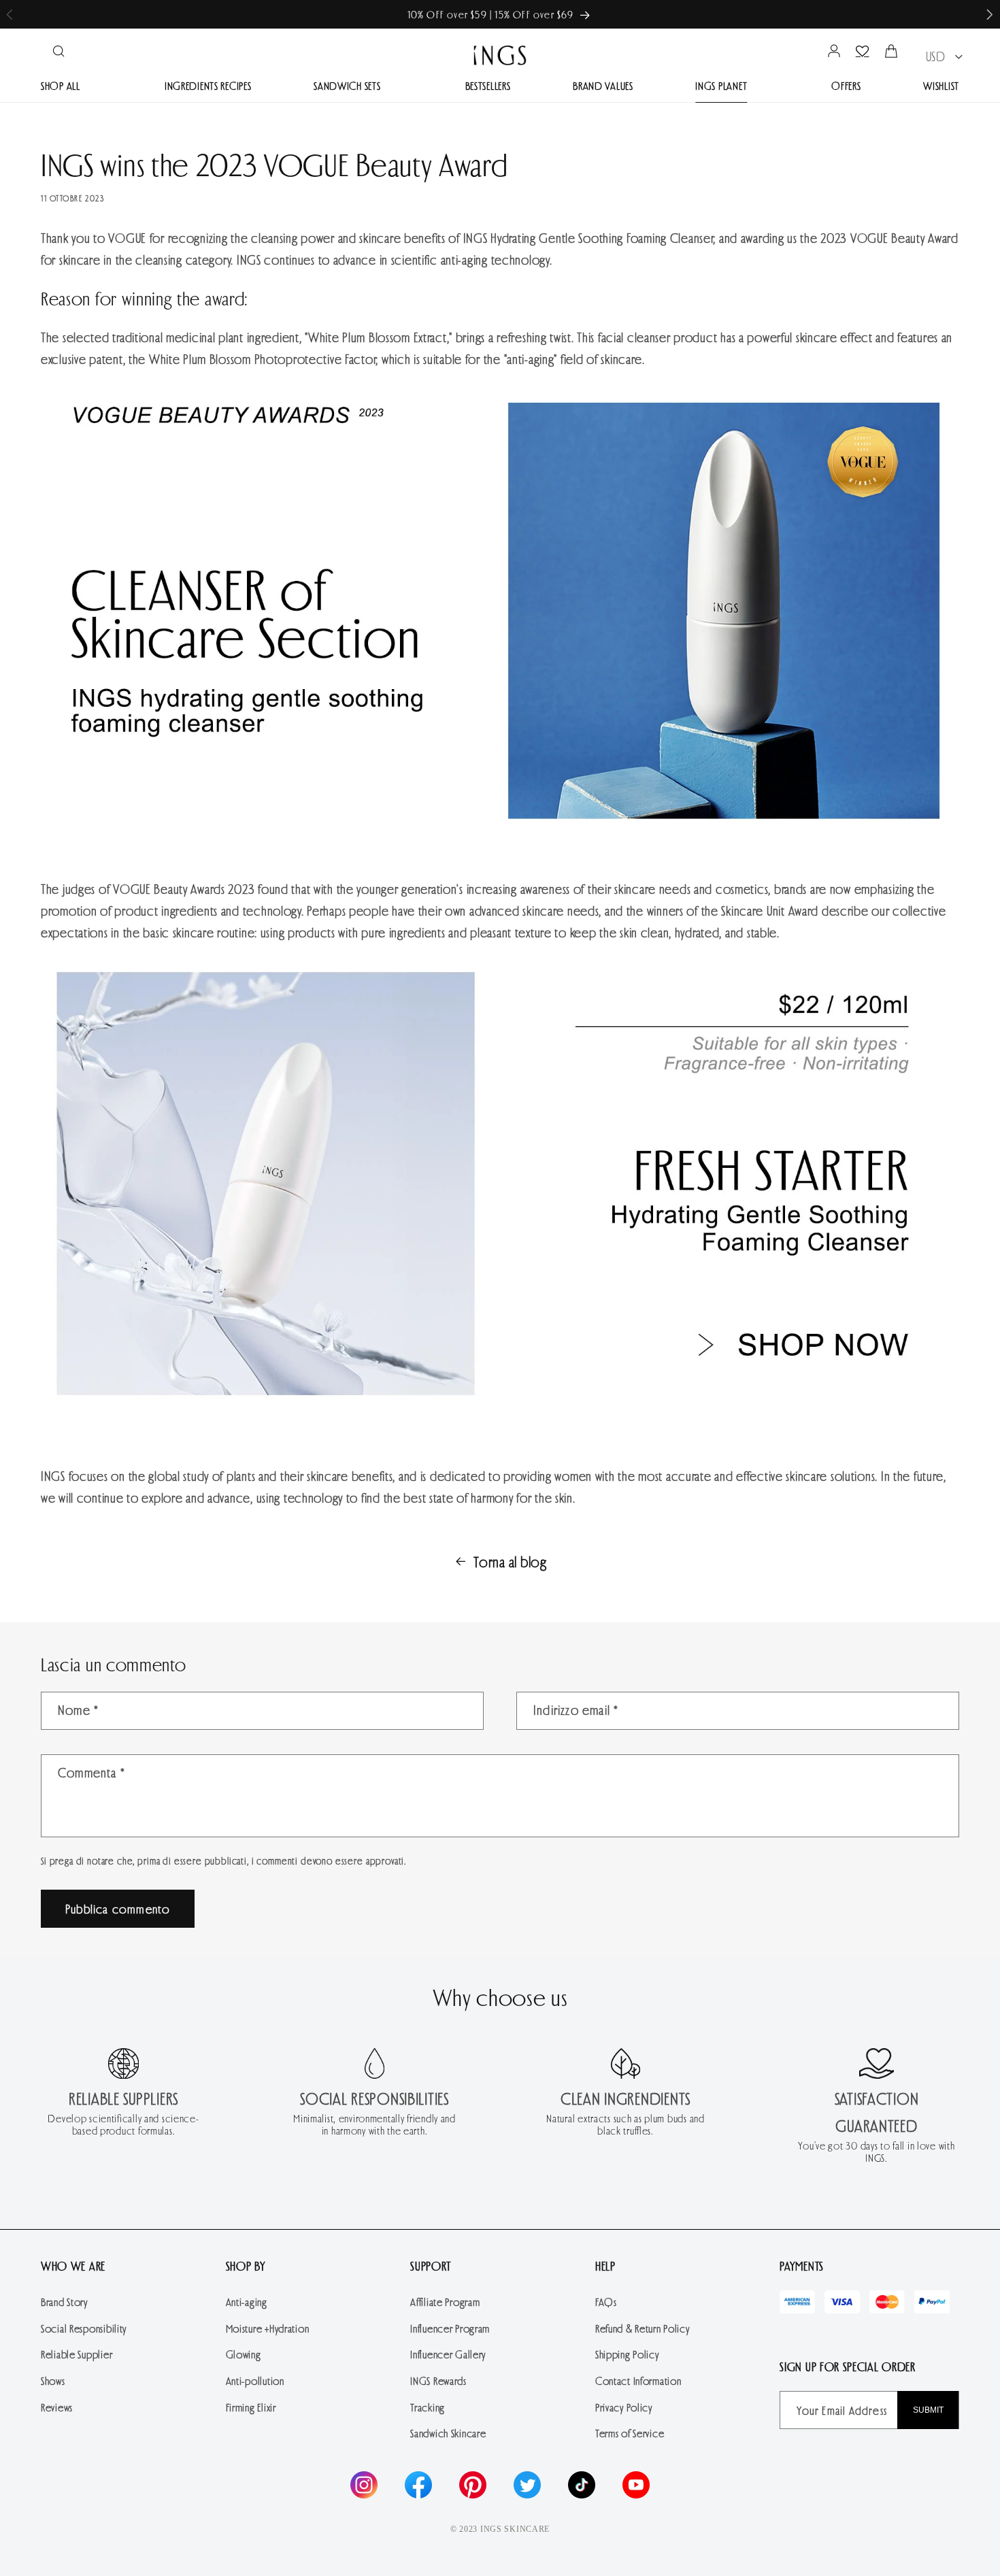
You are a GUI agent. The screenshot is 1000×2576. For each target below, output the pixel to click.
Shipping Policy (627, 2354)
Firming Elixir (251, 2407)
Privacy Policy (624, 2407)
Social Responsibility (84, 2328)
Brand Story (64, 2302)
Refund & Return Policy (643, 2328)
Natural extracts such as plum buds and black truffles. (625, 2124)
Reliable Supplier (77, 2354)
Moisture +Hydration (268, 2328)
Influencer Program (450, 2328)
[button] (990, 15)
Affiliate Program (445, 2302)
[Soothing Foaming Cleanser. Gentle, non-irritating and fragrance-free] (500, 1406)
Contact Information (638, 2380)
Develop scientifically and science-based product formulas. (123, 2124)
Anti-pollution (255, 2380)
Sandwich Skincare (448, 2433)
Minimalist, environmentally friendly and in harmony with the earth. (374, 2124)
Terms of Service (630, 2433)
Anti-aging (247, 2302)
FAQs (606, 2302)
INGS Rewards (438, 2380)
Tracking (428, 2407)
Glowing (244, 2354)
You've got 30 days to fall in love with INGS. (876, 2152)
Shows (53, 2380)
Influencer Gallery (448, 2354)
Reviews (57, 2407)
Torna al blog (510, 1561)
